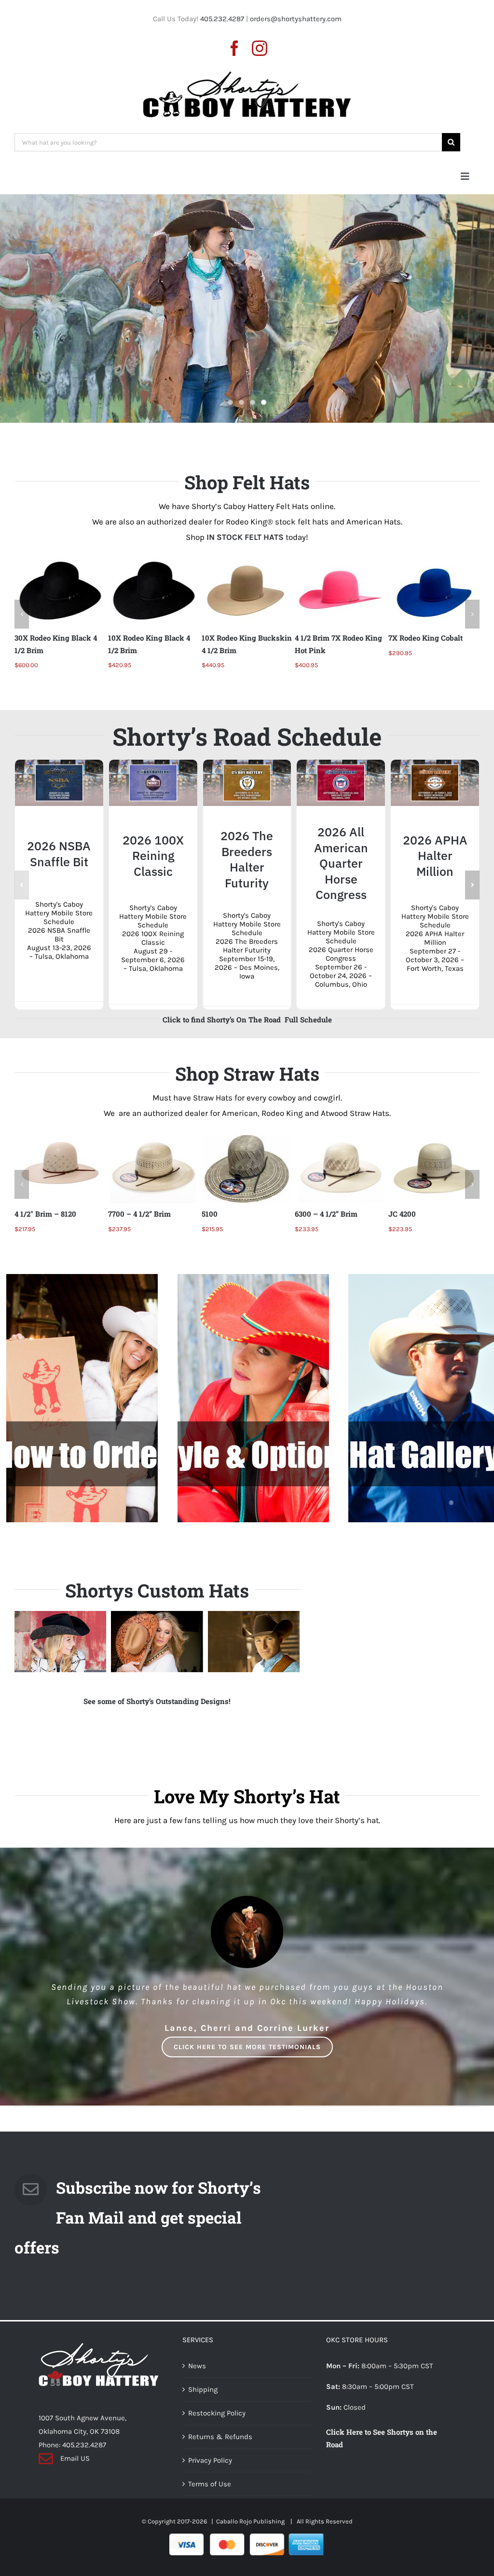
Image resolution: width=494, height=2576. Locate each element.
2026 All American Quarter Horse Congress (341, 863)
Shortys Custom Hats (157, 1590)
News (197, 2366)
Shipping (203, 2389)
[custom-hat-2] (157, 1642)
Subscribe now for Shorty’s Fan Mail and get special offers (138, 2217)
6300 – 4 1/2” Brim (233, 1214)
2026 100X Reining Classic (153, 856)
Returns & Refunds (220, 2437)
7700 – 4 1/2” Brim (46, 1214)
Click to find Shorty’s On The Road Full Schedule (247, 1020)
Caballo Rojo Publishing (251, 2521)
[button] (22, 614)
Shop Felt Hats (247, 482)
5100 (116, 1214)
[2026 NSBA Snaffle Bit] (59, 764)
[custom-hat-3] (60, 1642)
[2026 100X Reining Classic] (153, 764)
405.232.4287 (222, 19)
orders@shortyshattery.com (296, 19)
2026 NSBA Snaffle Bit (59, 854)
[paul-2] (254, 1642)
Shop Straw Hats (247, 1073)
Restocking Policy (217, 2413)
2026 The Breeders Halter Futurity (247, 859)
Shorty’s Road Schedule (247, 737)
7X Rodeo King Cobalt (332, 638)
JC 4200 (309, 1214)
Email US (75, 2458)
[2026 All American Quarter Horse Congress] (341, 764)
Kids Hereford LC (418, 1214)
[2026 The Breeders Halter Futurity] (247, 764)
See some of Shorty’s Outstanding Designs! (157, 1701)
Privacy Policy (210, 2460)
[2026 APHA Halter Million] (435, 764)
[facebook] (234, 48)
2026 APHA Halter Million (435, 856)
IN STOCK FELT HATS (245, 537)
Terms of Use (210, 2484)
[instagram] (260, 48)
